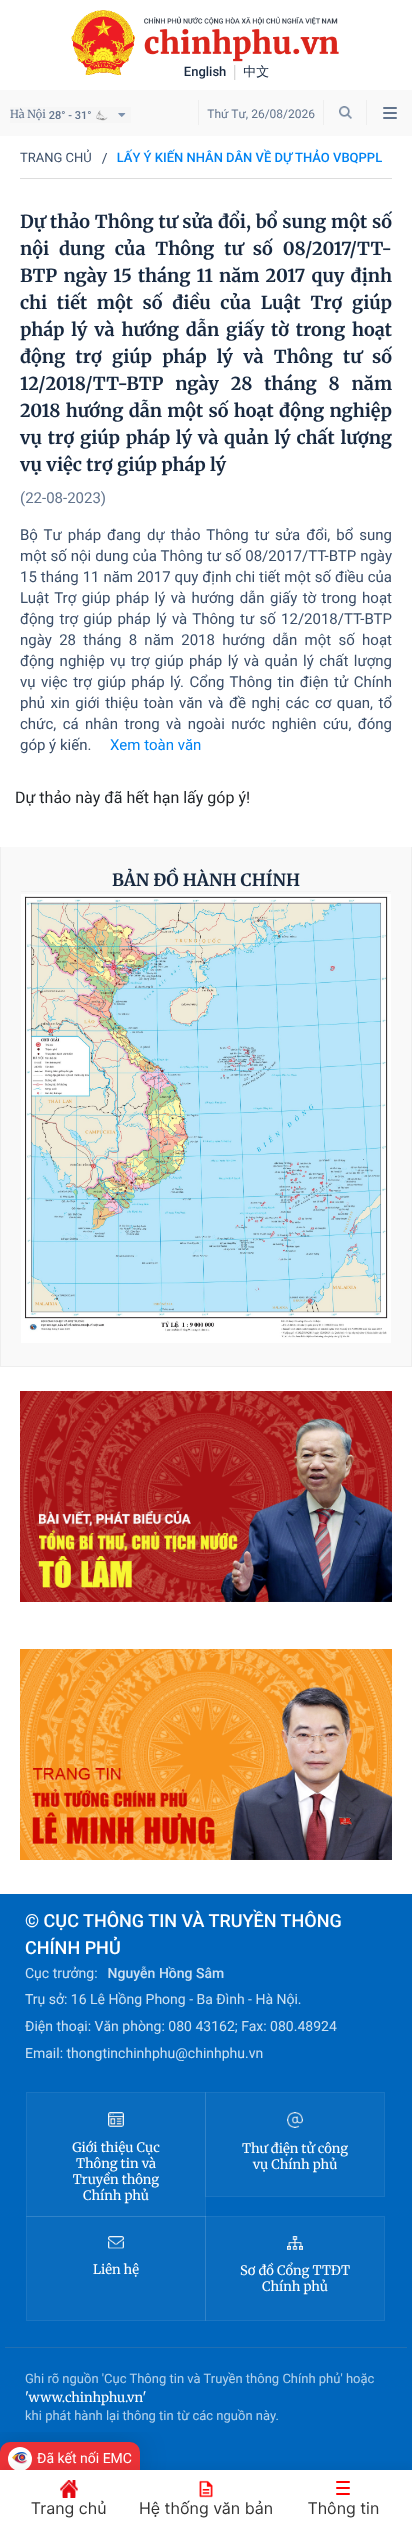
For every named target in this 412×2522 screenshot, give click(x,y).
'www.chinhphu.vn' (85, 2397)
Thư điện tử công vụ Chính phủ (295, 2157)
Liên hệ (116, 2270)
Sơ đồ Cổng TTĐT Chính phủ (295, 2279)
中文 (256, 72)
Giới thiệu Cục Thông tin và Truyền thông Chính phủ (116, 2172)
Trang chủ (56, 158)
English (205, 72)
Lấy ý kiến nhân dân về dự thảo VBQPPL (249, 158)
